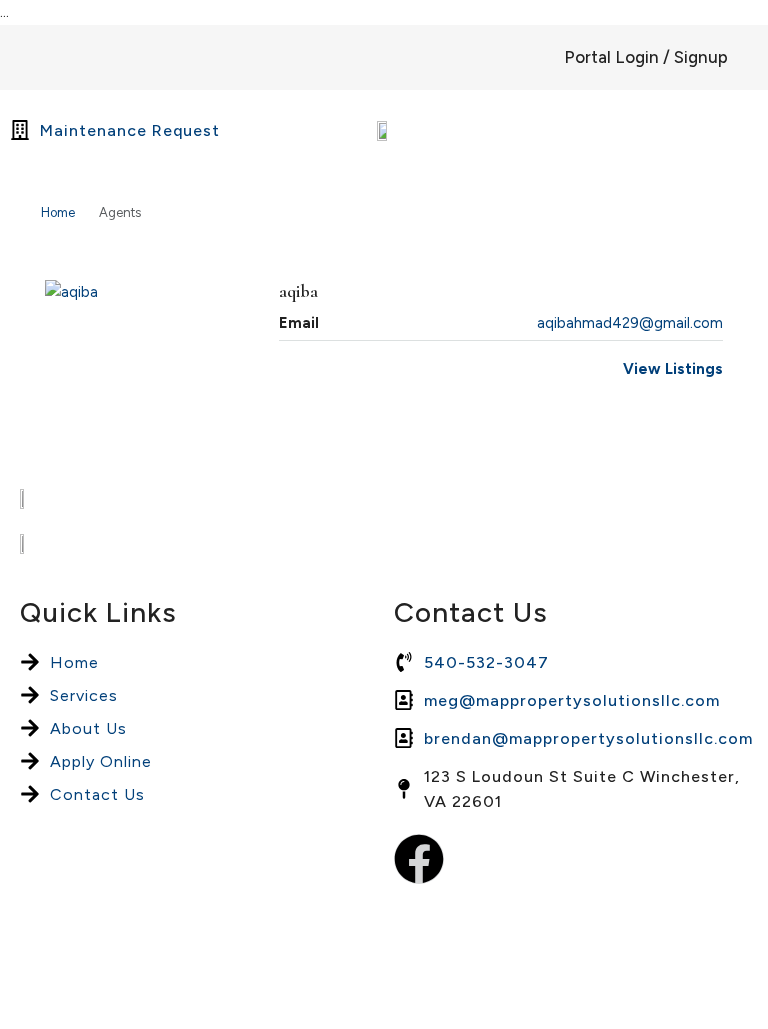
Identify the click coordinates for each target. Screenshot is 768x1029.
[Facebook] (419, 859)
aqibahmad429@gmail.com (630, 323)
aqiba (298, 291)
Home (58, 212)
